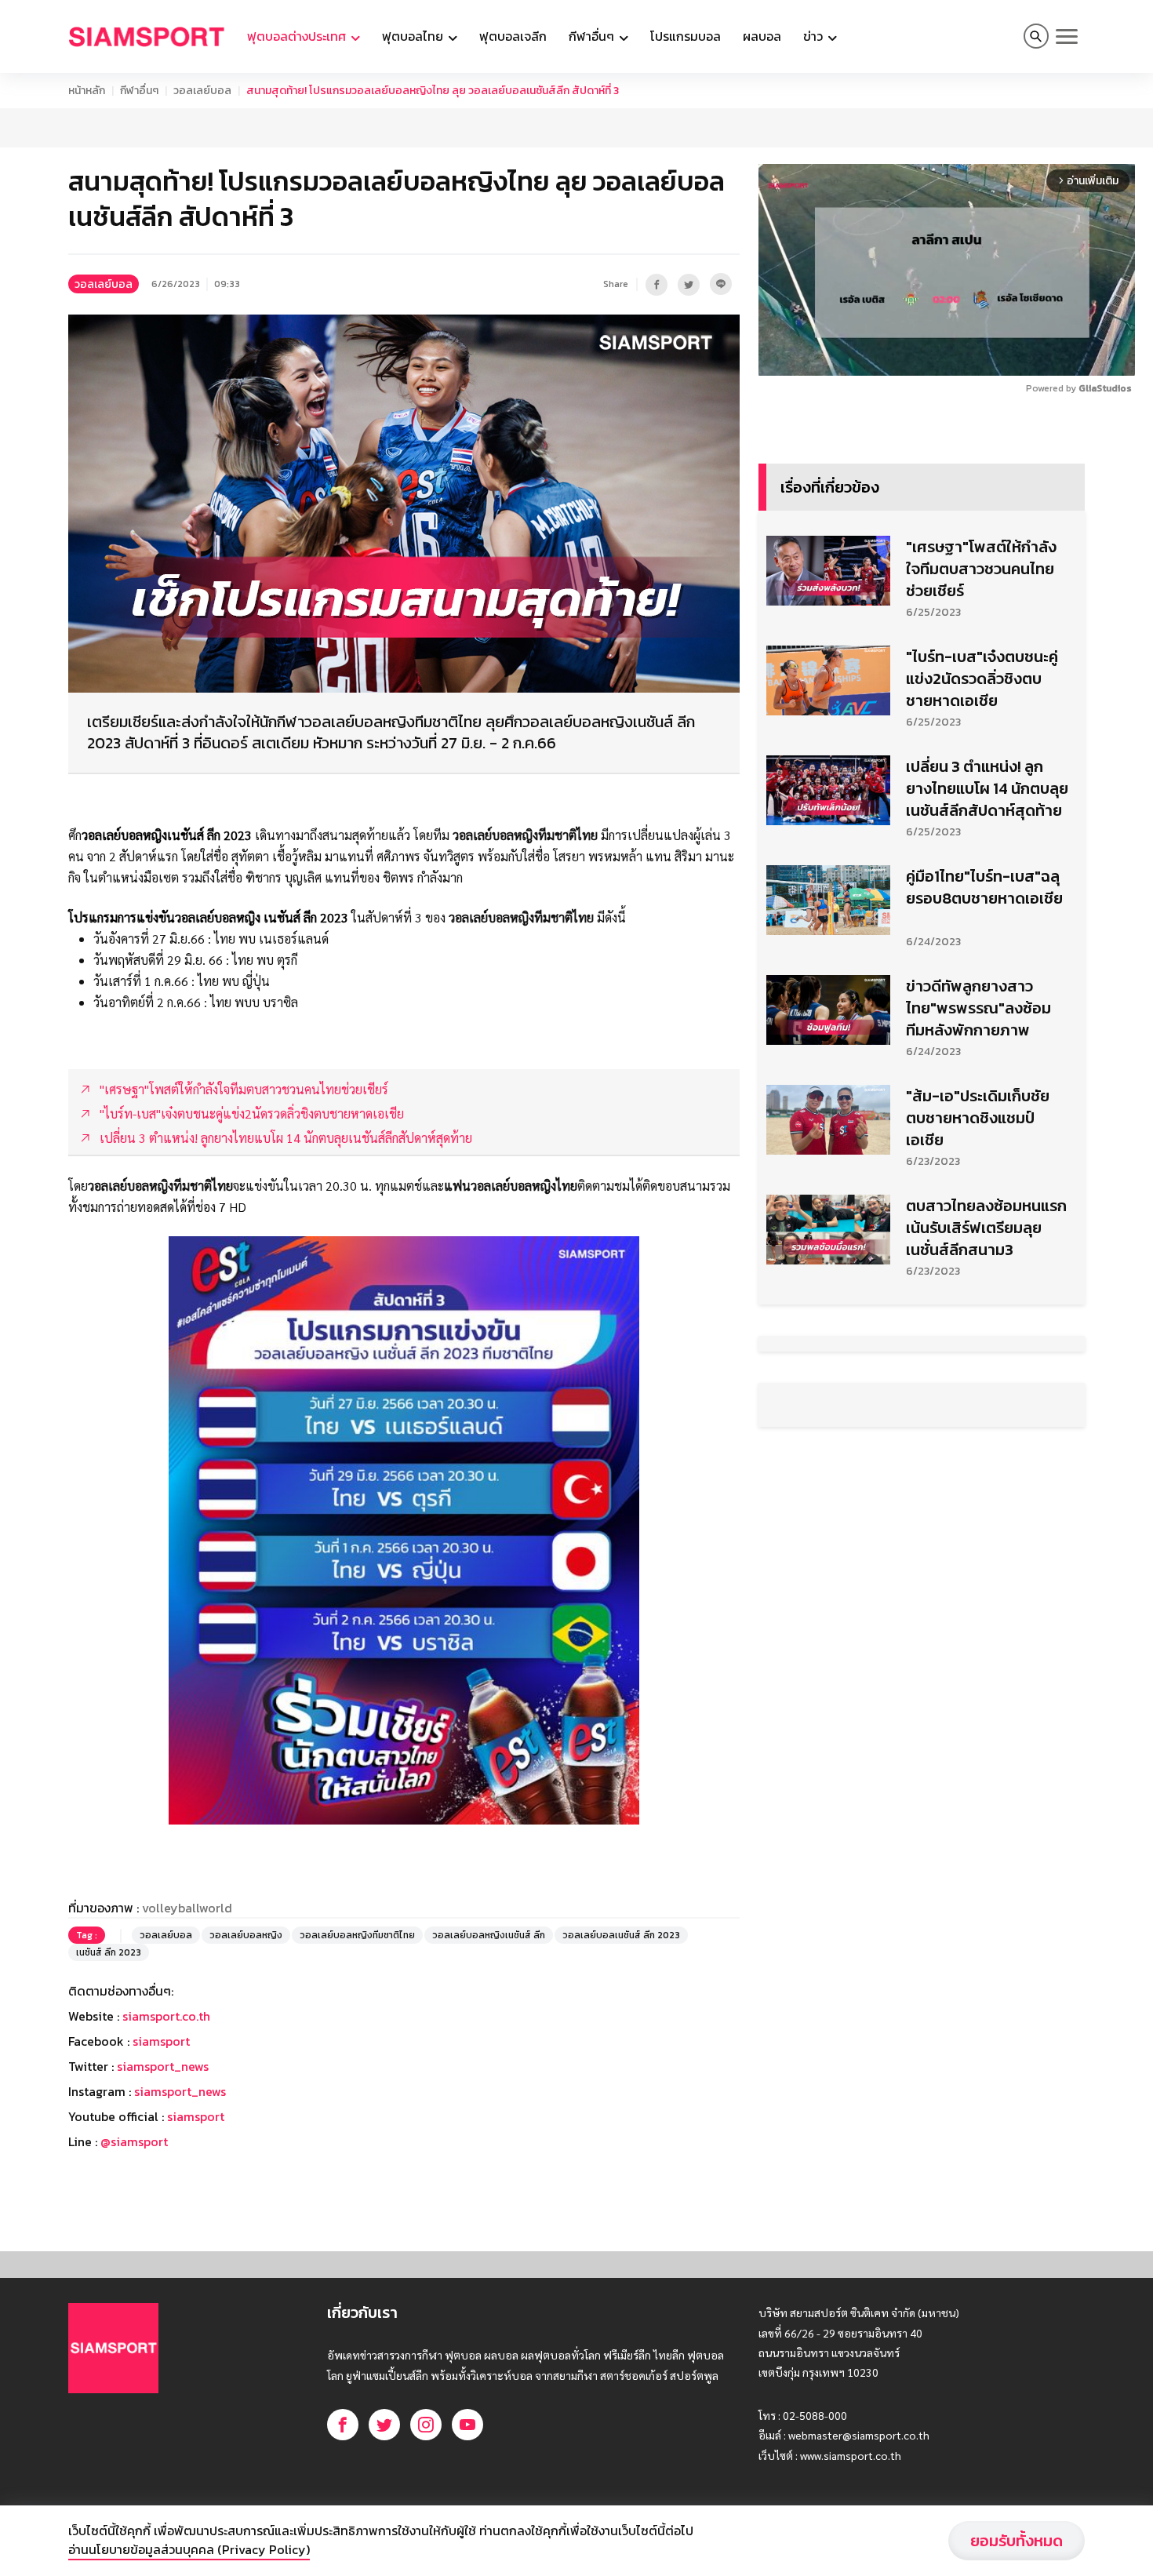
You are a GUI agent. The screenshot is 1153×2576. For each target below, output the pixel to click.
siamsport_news (163, 2066)
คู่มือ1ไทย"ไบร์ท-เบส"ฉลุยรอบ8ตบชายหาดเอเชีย (984, 887)
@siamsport (134, 2141)
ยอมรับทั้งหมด (1017, 2541)
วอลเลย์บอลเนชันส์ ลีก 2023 (621, 1935)
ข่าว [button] (815, 36)
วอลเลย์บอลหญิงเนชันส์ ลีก (489, 1935)
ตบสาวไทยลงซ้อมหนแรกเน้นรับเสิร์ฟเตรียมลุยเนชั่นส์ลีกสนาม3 (986, 1228)
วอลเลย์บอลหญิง (246, 1935)
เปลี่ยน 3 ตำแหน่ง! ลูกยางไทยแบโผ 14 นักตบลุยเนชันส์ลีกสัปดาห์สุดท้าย (987, 788)
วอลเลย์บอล (202, 91)
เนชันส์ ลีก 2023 (109, 1952)
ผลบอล (762, 36)
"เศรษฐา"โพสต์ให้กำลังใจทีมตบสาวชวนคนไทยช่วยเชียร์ (981, 569)
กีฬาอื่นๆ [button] (593, 36)
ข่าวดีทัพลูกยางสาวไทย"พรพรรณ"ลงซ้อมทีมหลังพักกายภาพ (978, 1008)
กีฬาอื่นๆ (139, 91)
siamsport (161, 2041)
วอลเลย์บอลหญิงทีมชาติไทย (357, 1935)
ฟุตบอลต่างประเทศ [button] (298, 36)
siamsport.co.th (166, 2016)
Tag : (87, 1935)
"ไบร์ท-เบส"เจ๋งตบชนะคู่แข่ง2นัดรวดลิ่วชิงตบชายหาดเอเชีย (982, 679)
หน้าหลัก (87, 91)
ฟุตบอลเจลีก (513, 36)
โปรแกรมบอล (686, 36)
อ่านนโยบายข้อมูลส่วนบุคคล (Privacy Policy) (189, 2549)
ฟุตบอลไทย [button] (414, 36)
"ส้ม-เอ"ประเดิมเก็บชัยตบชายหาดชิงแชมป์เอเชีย (978, 1118)
